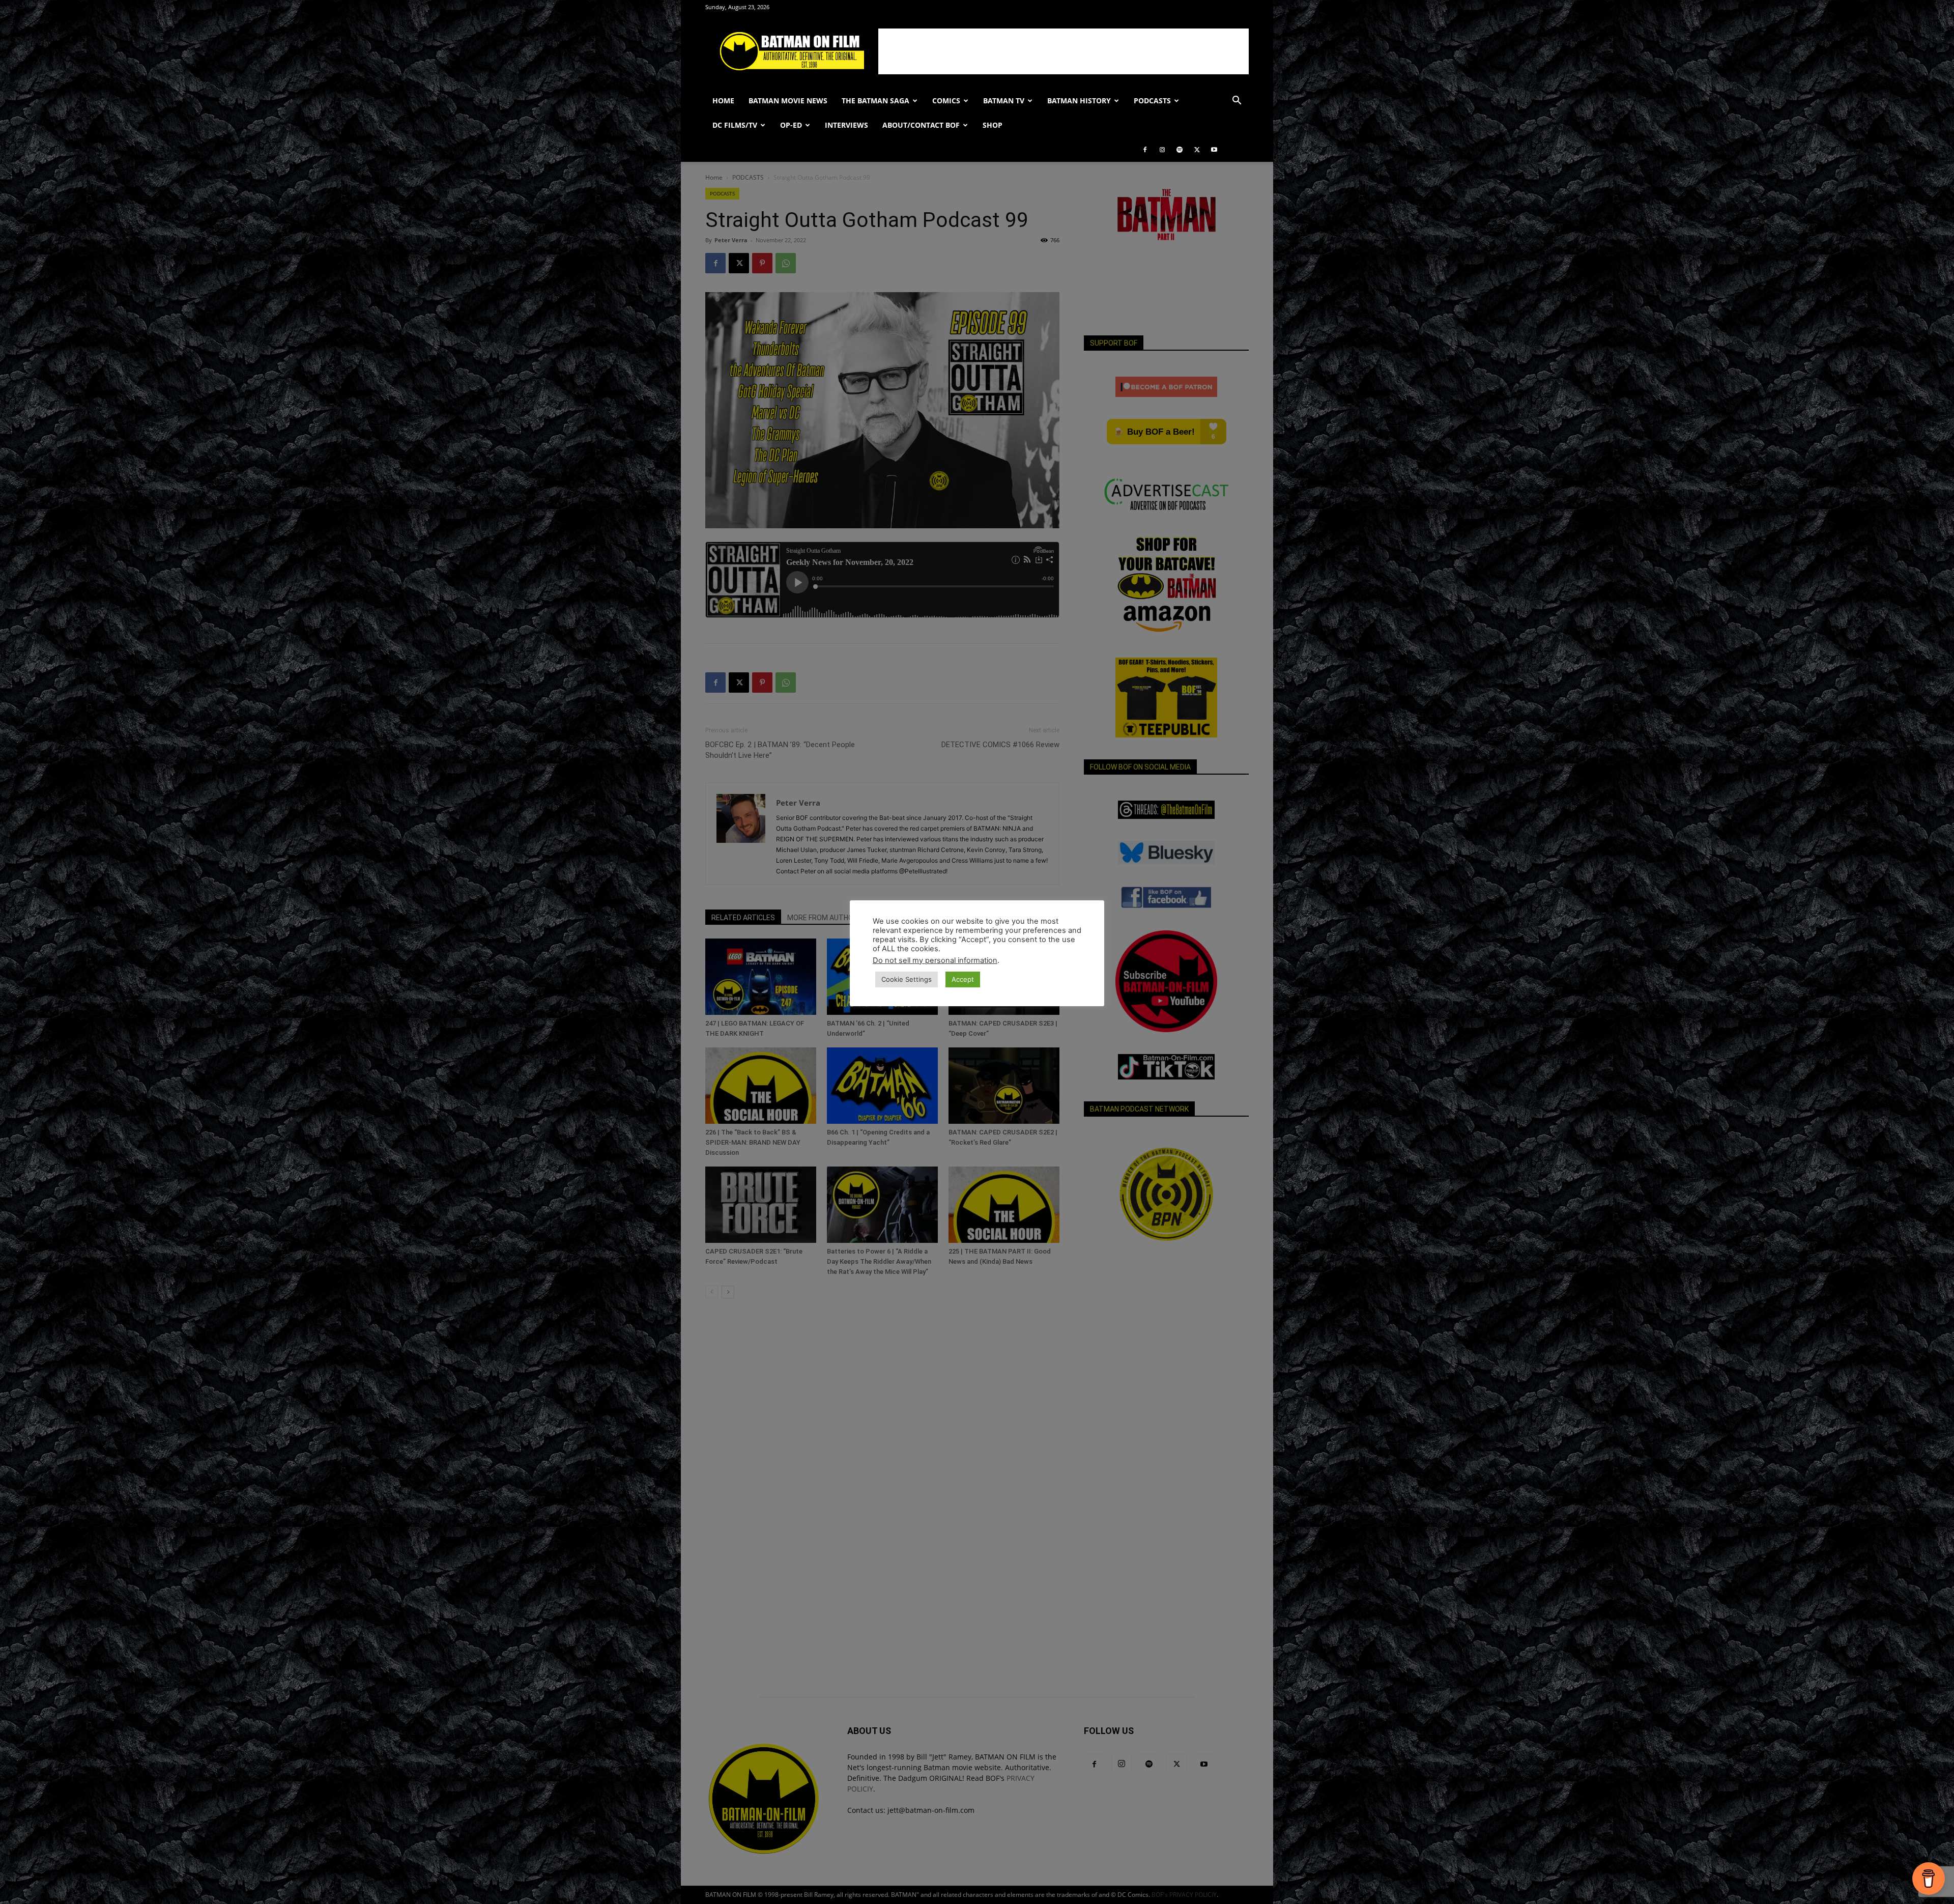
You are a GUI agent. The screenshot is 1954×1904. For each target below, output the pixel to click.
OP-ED (791, 125)
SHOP (993, 125)
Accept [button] (963, 979)
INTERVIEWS (846, 125)
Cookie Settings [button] (907, 979)
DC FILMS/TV (735, 125)
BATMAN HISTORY (1079, 101)
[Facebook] (1145, 150)
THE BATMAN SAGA (875, 101)
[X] (1197, 150)
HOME (723, 101)
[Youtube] (1214, 150)
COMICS (946, 101)
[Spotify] (1180, 150)
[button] (1237, 102)
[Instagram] (1162, 150)
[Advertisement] (1064, 51)
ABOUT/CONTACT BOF (921, 125)
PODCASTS (1152, 101)
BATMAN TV (1004, 101)
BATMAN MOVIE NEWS (788, 101)
